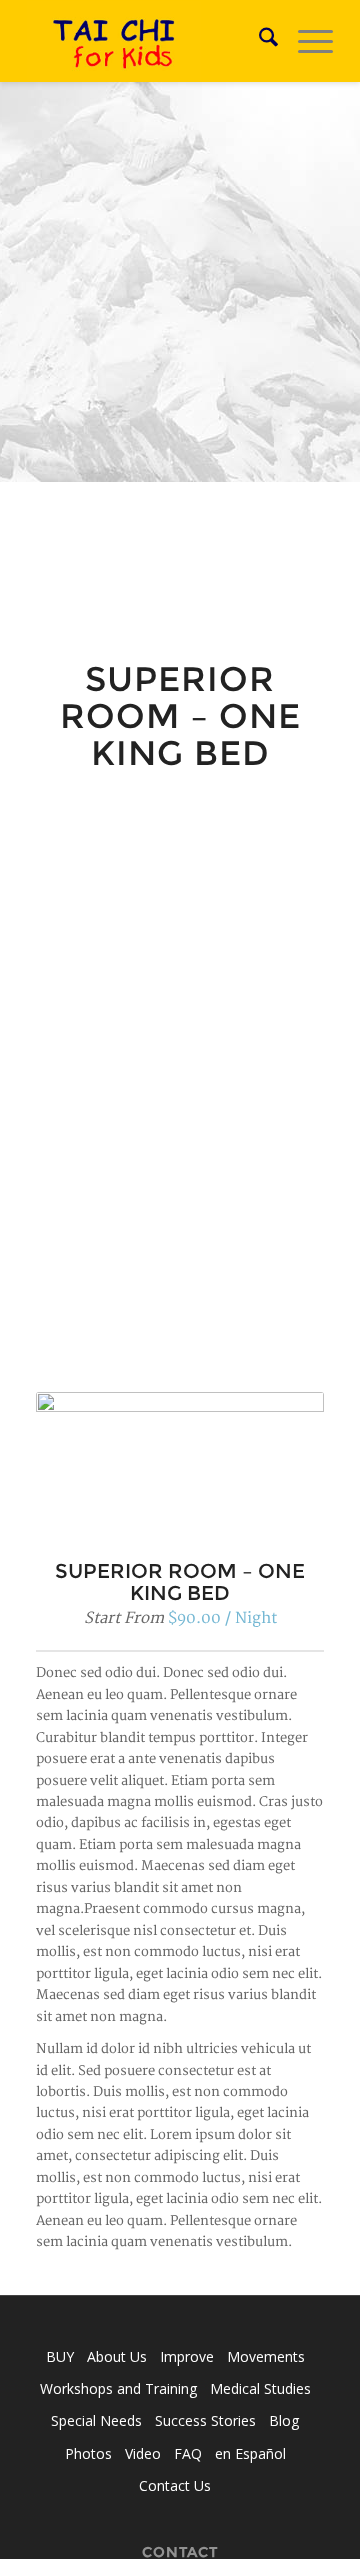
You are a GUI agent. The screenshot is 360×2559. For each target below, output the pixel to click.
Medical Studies (260, 2388)
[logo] (149, 41)
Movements (266, 2356)
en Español (250, 2453)
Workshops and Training (118, 2388)
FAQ (188, 2453)
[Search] (258, 41)
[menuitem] (258, 41)
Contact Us (175, 2485)
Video (143, 2453)
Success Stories (205, 2420)
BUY (60, 2356)
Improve (187, 2356)
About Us (117, 2356)
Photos (88, 2453)
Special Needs (96, 2420)
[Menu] (305, 41)
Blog (284, 2420)
